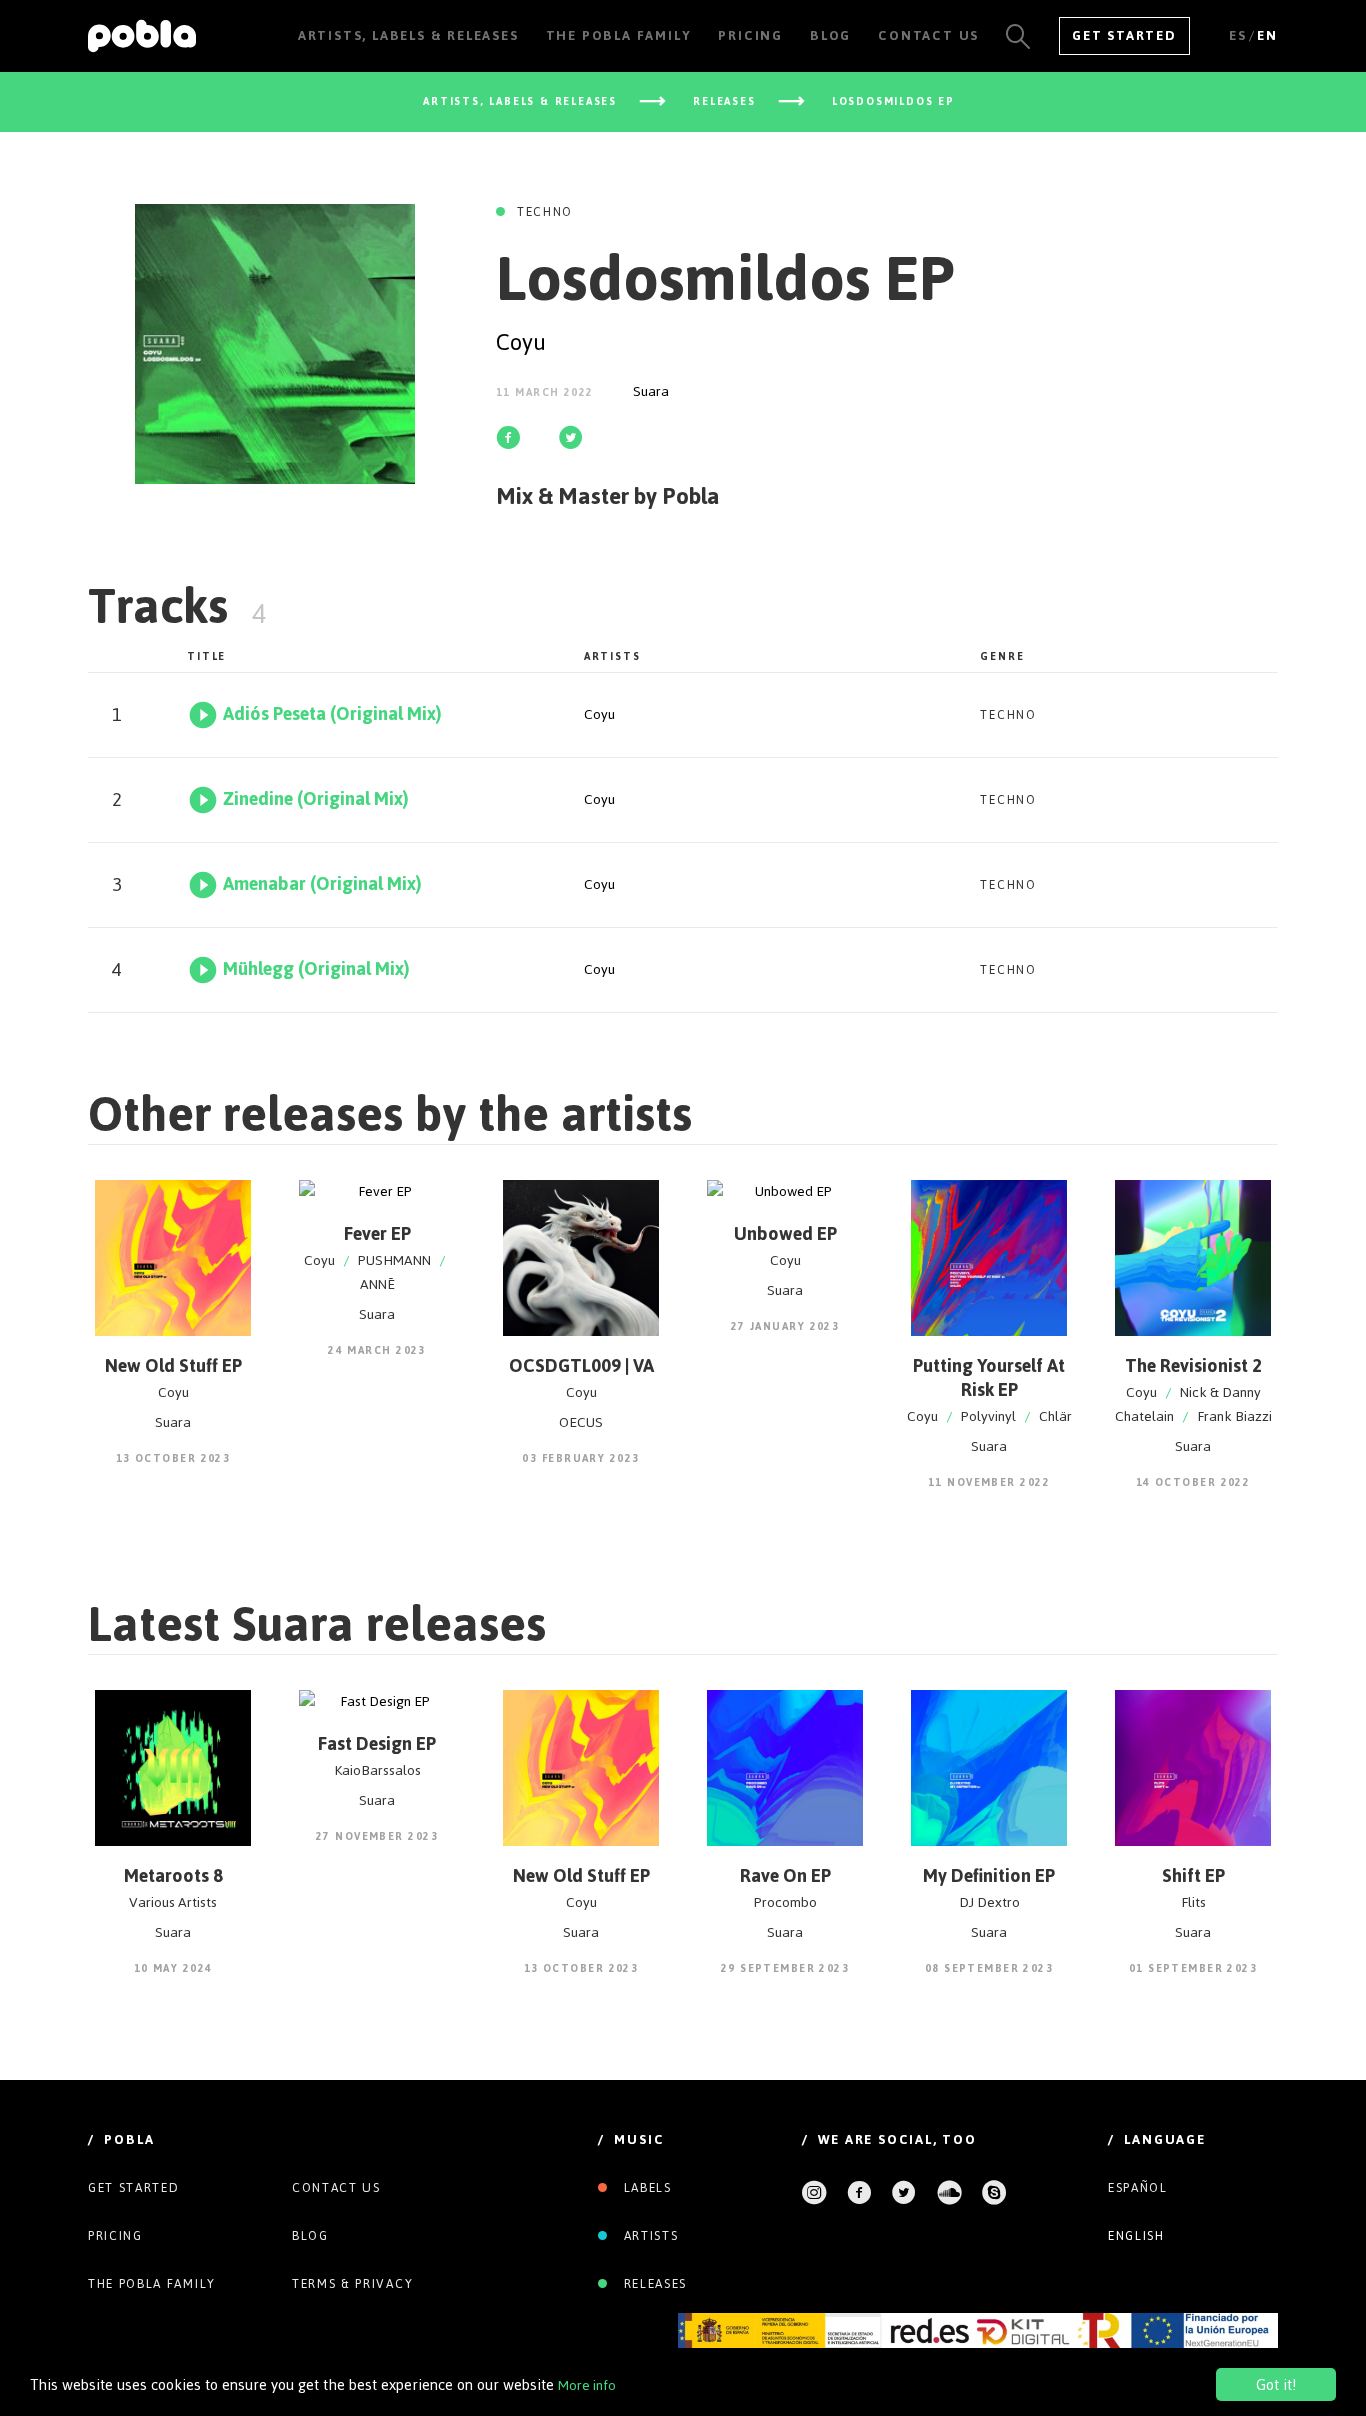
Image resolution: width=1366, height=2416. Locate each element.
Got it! (1276, 2384)
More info (587, 2385)
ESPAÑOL (1138, 2188)
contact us (336, 2188)
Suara (651, 391)
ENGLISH (1136, 2236)
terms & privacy (352, 2284)
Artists (648, 2236)
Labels (645, 2188)
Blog (310, 2236)
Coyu (521, 342)
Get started (133, 2188)
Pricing (115, 2236)
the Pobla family (152, 2284)
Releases (653, 2284)
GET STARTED (1124, 35)
